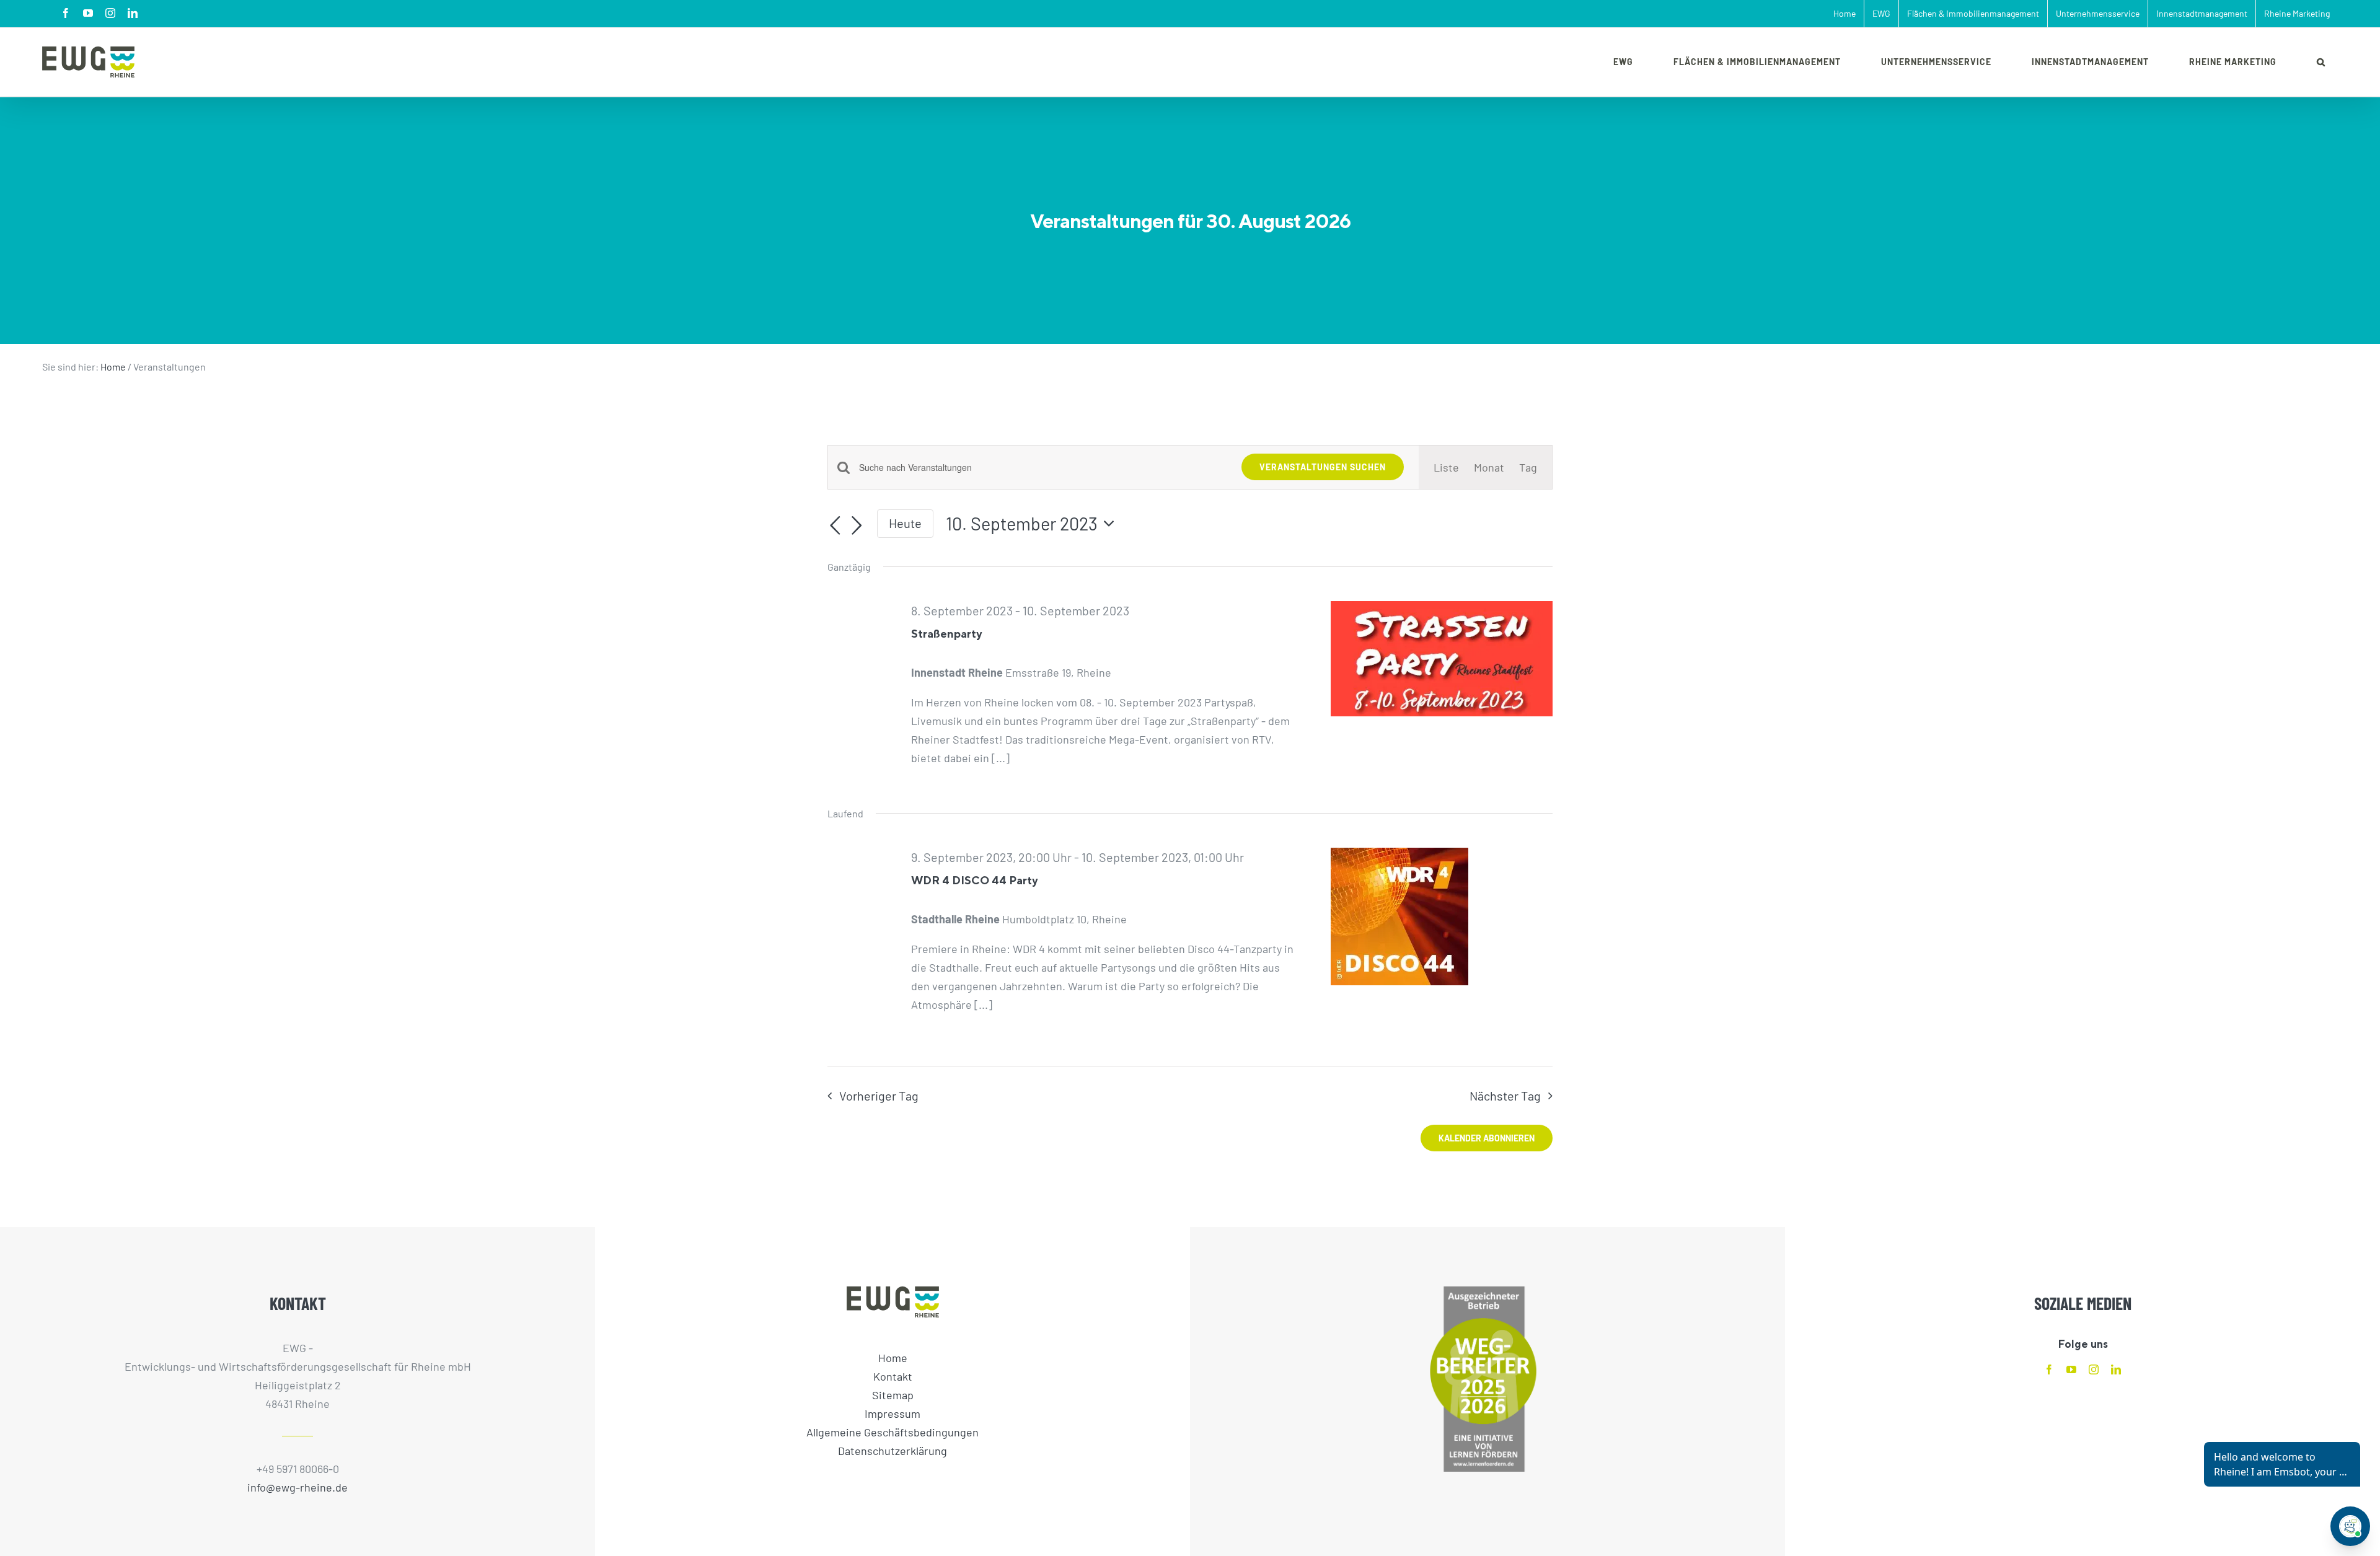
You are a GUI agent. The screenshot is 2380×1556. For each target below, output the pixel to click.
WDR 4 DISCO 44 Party (974, 880)
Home (113, 367)
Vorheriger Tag (879, 1096)
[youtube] (2071, 1369)
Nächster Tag (1505, 1096)
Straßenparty (946, 634)
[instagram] (2094, 1369)
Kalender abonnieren (1487, 1138)
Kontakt (893, 1376)
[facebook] (2049, 1369)
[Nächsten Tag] (857, 525)
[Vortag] (835, 525)
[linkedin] (2116, 1369)
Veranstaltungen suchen (1323, 467)
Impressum (892, 1413)
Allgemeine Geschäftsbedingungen (892, 1432)
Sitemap (893, 1395)
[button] (2321, 62)
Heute (905, 523)
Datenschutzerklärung (892, 1451)
